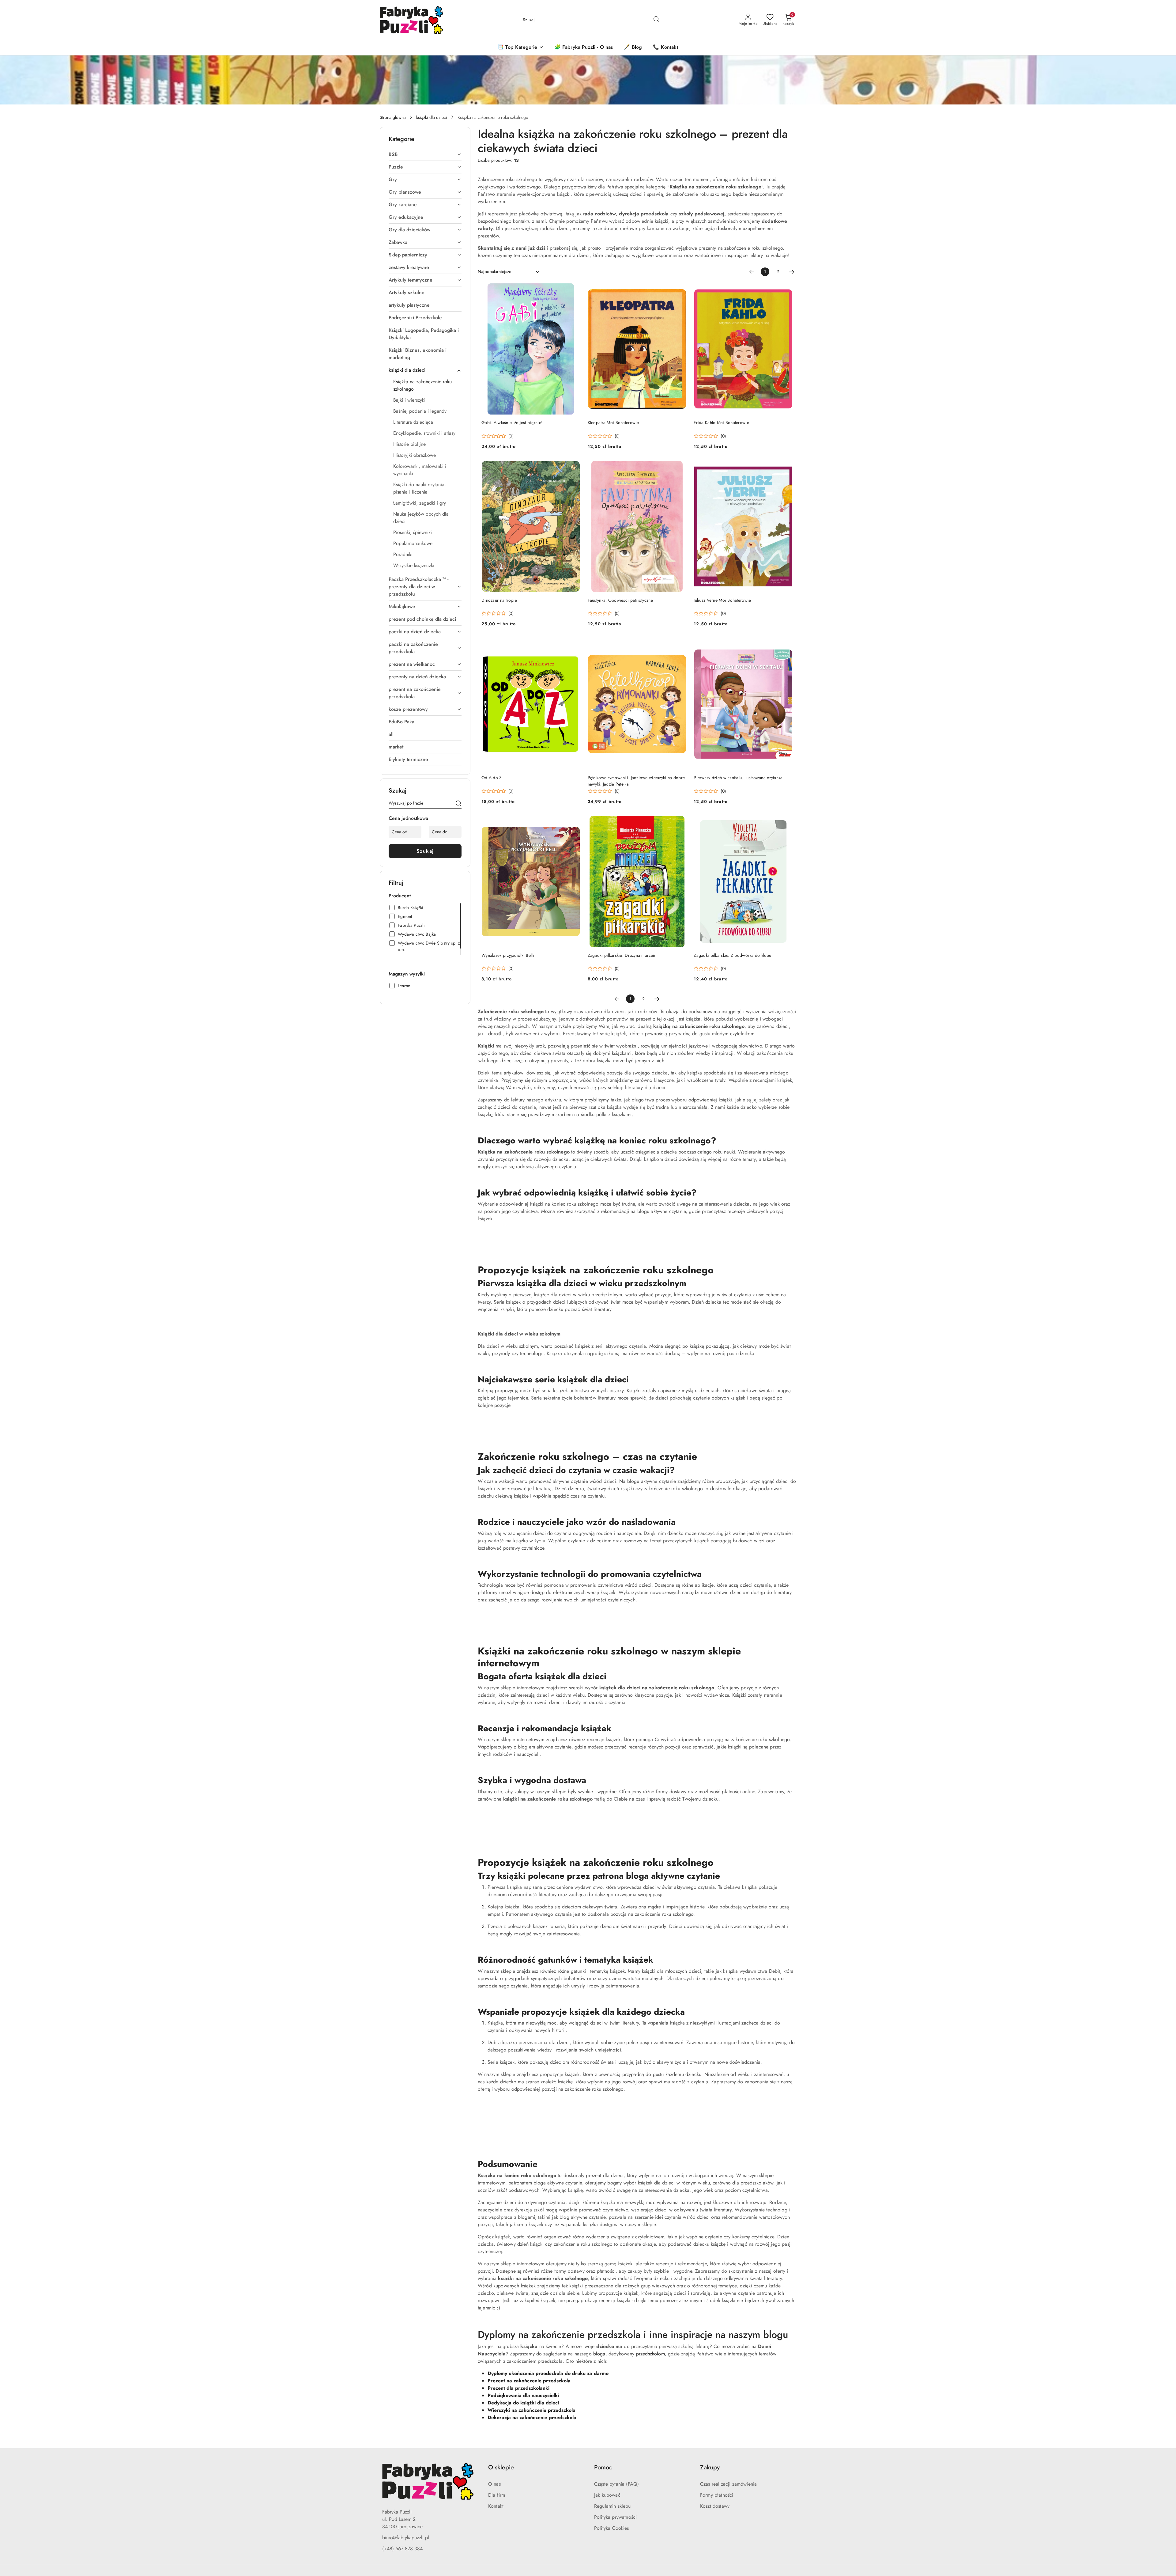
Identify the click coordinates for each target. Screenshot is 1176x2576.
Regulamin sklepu (612, 2506)
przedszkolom (650, 2354)
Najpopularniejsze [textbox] (494, 271)
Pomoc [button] (603, 2467)
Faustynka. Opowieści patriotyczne (620, 600)
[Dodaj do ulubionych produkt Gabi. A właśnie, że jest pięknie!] (573, 290)
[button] (520, 48)
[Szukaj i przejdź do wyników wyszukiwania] (656, 20)
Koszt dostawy (715, 2506)
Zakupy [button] (710, 2467)
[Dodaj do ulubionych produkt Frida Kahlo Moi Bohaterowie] (786, 290)
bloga (599, 2354)
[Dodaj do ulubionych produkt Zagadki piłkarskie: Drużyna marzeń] (679, 823)
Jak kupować (607, 2495)
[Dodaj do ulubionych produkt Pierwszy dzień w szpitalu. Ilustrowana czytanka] (786, 645)
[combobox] (509, 272)
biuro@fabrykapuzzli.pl (406, 2538)
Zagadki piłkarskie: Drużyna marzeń (622, 955)
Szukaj (425, 851)
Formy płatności (717, 2495)
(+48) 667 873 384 (402, 2549)
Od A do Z (492, 778)
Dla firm (497, 2495)
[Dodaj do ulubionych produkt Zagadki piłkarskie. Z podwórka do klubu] (786, 823)
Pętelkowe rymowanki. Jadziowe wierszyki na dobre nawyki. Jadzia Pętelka (636, 781)
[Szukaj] (458, 804)
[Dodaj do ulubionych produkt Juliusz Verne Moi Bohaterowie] (786, 468)
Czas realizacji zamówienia (728, 2484)
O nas (494, 2484)
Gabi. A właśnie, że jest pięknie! (512, 422)
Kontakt (496, 2506)
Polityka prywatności (615, 2517)
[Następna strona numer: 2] (792, 272)
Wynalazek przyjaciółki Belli (508, 955)
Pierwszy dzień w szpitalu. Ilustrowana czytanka (738, 778)
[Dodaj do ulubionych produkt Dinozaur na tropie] (573, 468)
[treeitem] (425, 154)
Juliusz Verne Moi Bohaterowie (722, 600)
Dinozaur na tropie (499, 600)
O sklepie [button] (501, 2467)
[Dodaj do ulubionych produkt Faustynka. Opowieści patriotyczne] (679, 468)
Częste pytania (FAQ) (616, 2484)
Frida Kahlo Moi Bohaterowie (721, 422)
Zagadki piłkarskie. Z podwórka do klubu (732, 955)
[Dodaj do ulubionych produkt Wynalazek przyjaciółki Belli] (573, 823)
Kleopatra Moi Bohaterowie (613, 422)
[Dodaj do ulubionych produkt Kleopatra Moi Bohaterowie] (679, 290)
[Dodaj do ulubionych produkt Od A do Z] (573, 645)
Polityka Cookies (612, 2528)
